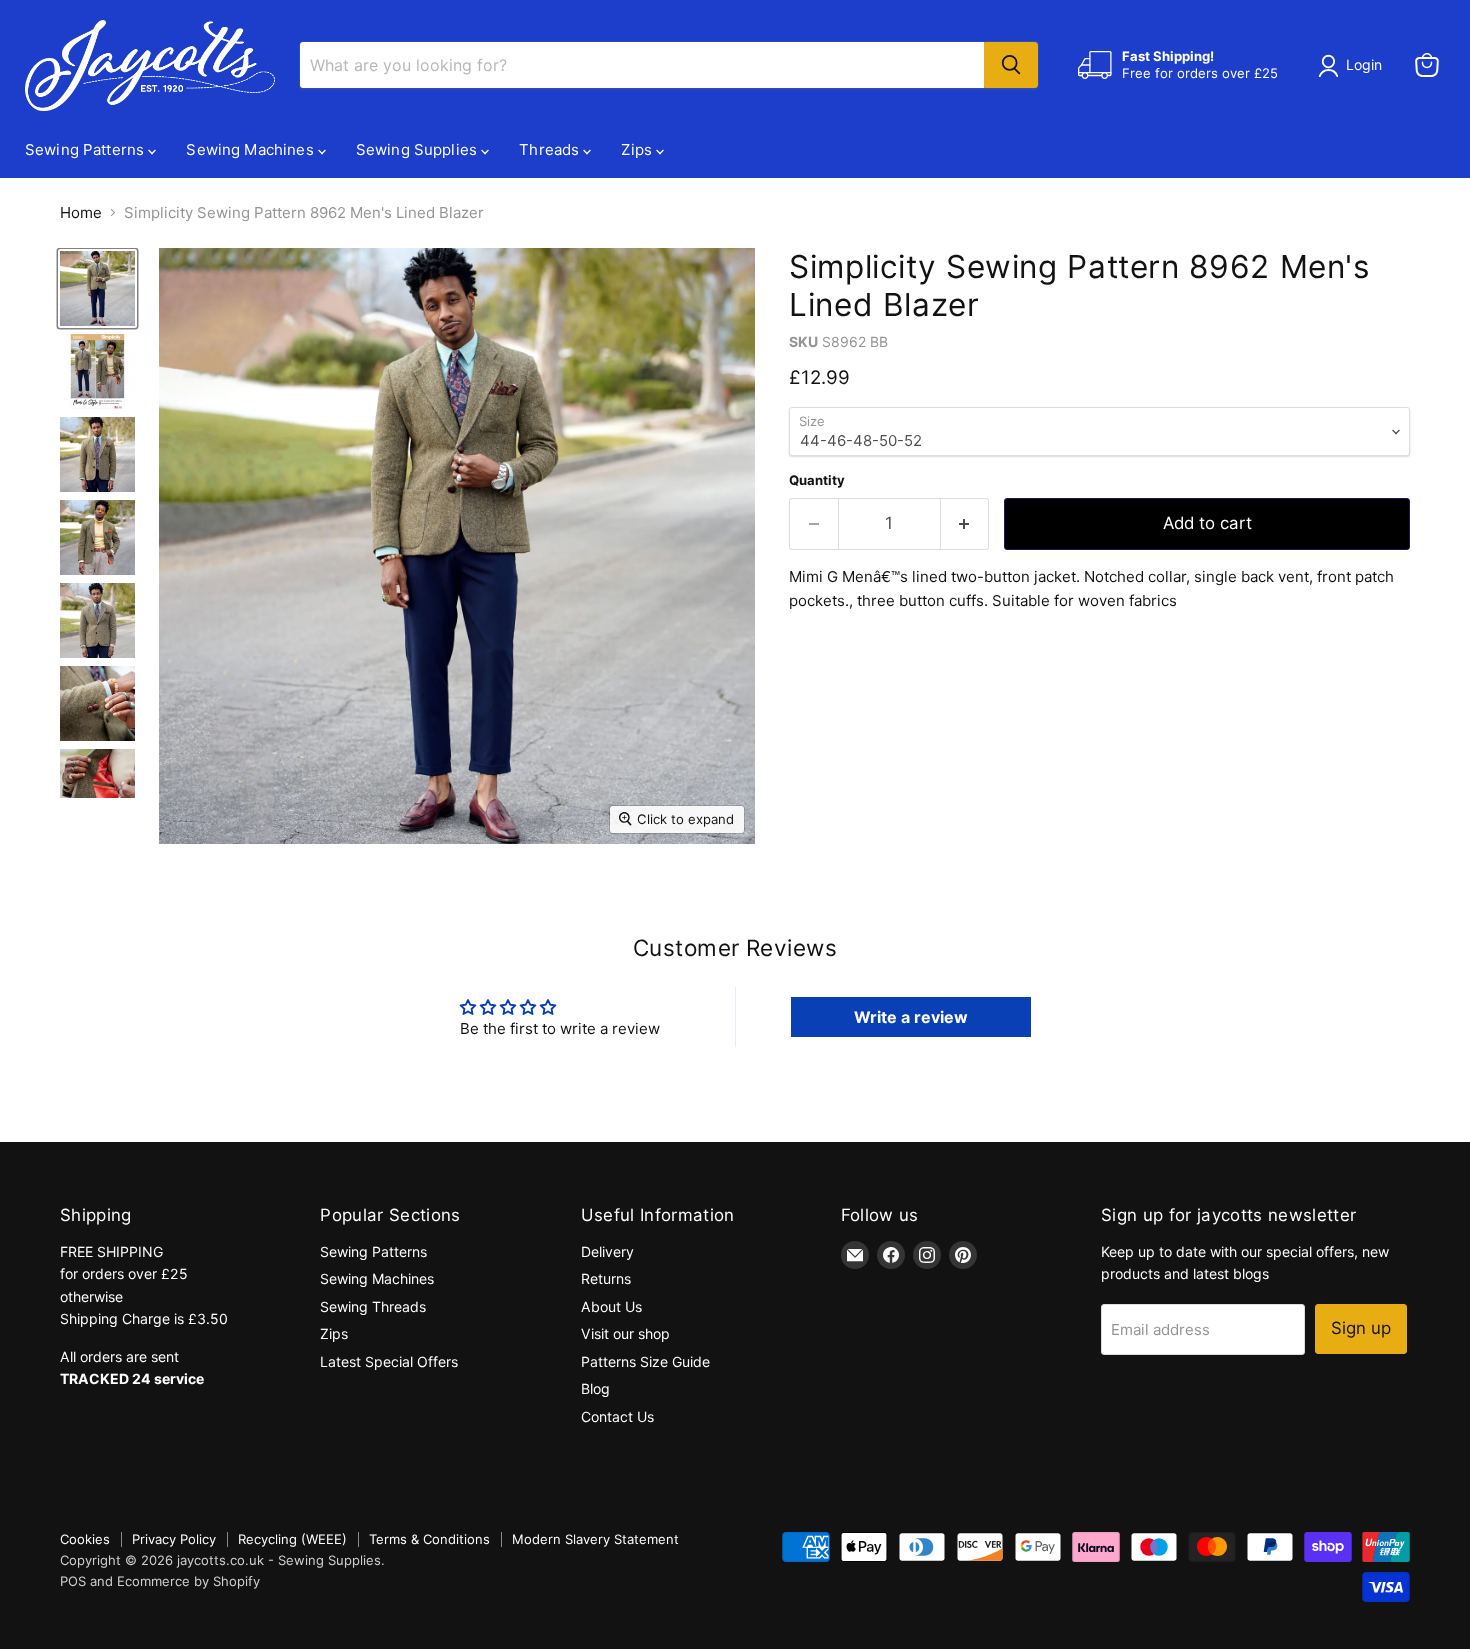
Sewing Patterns (86, 149)
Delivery (607, 1251)
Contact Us (617, 1416)
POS (73, 1581)
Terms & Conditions (429, 1539)
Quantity (817, 480)
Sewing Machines (251, 149)
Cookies (85, 1539)
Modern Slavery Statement (595, 1539)
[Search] (1011, 65)
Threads (551, 149)
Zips (638, 149)
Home (81, 212)
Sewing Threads (373, 1306)
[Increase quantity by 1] (965, 523)
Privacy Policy (174, 1539)
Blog (595, 1388)
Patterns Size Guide (645, 1361)
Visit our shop (625, 1333)
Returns (606, 1278)
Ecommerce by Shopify (188, 1581)
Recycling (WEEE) (292, 1539)
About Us (611, 1306)
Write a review (911, 1017)
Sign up (1361, 1328)
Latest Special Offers (389, 1361)
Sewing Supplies (418, 149)
